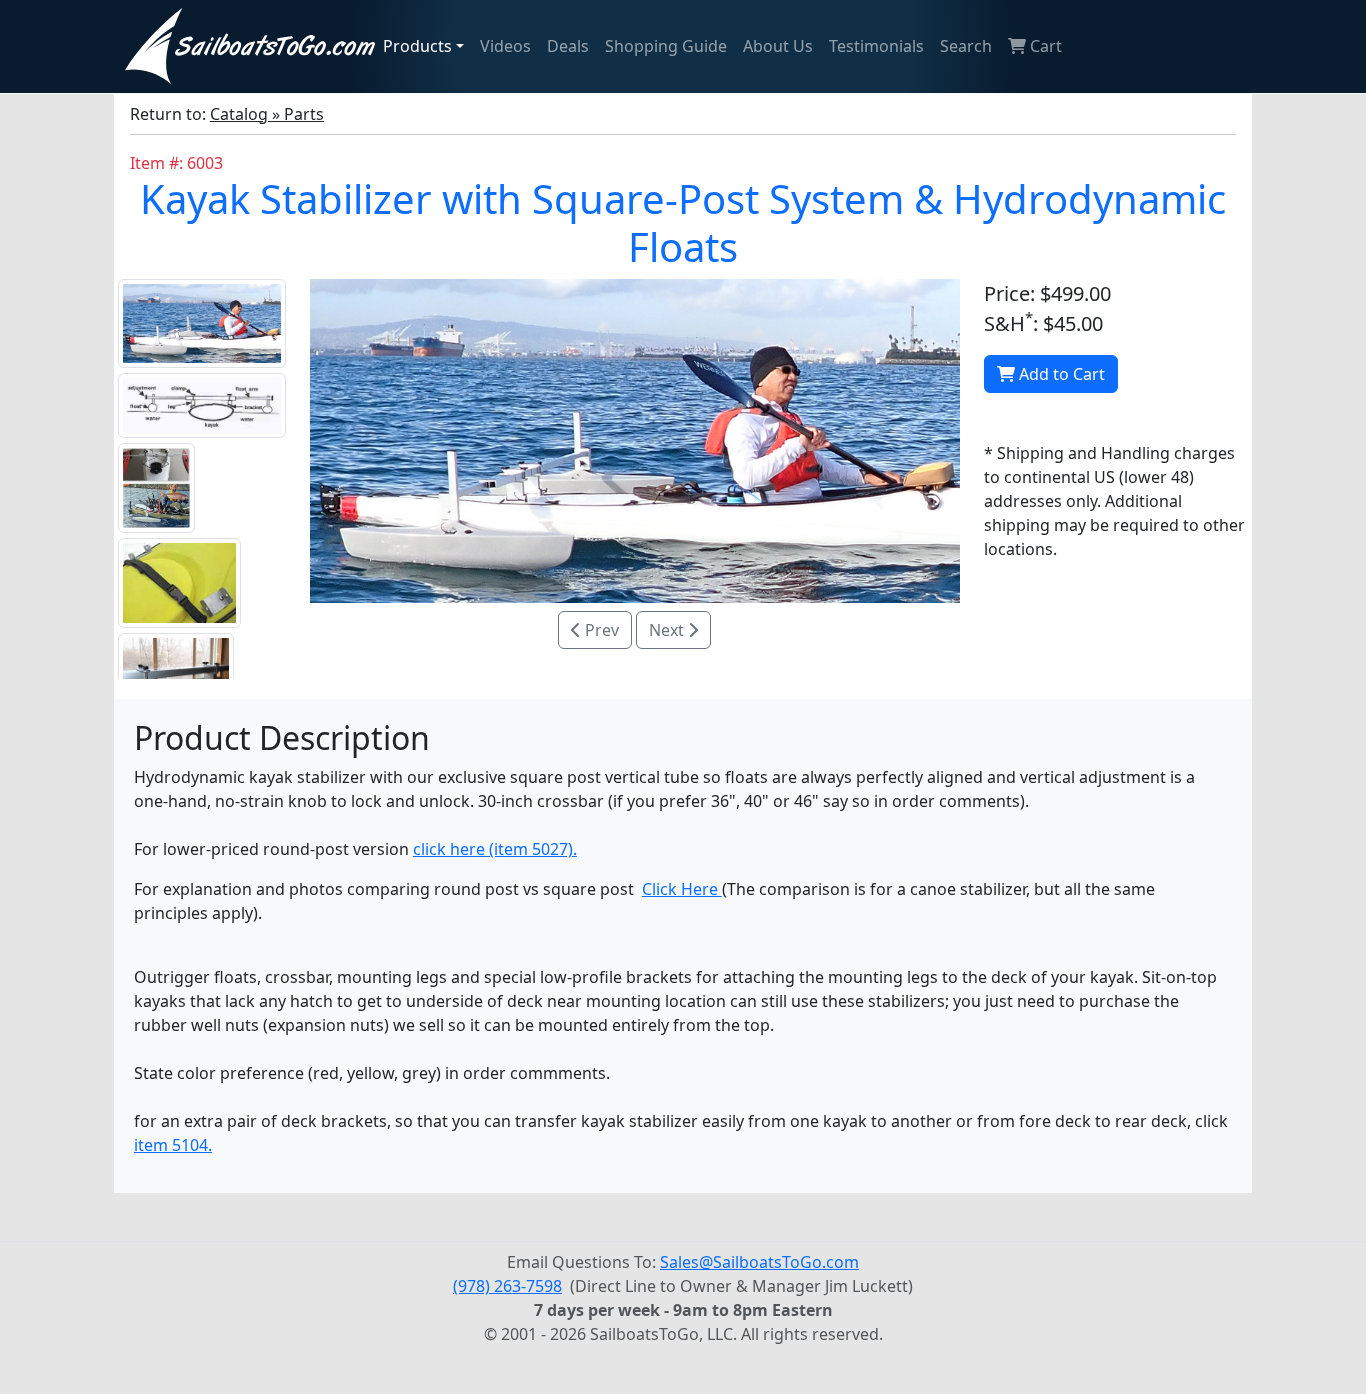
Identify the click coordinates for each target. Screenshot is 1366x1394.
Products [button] (417, 46)
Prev (600, 630)
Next (668, 630)
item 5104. (173, 1145)
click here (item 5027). (495, 849)
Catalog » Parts (267, 114)
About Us (778, 46)
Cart (1044, 46)
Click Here (682, 889)
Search (966, 46)
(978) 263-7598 (507, 1286)
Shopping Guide (666, 46)
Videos (505, 46)
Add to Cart (1060, 374)
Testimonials (876, 46)
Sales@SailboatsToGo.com (759, 1262)
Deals (568, 46)
